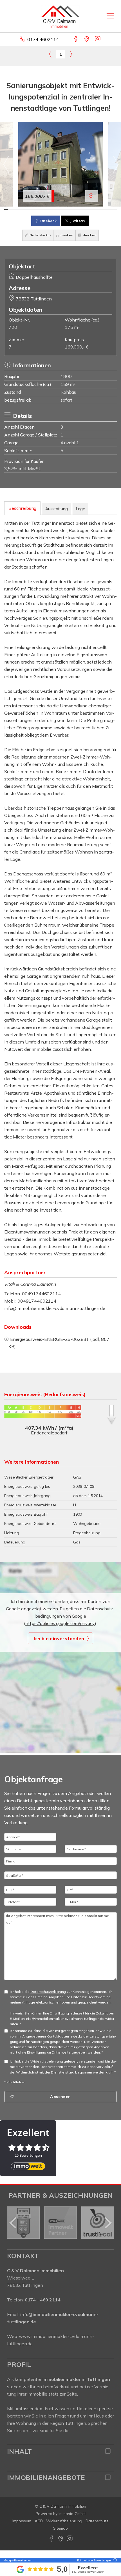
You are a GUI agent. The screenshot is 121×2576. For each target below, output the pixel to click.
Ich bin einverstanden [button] (59, 1638)
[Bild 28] (107, 210)
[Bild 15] (59, 210)
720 (13, 327)
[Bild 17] (66, 210)
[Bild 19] (74, 210)
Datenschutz (97, 2521)
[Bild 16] (62, 210)
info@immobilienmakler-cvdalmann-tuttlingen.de (55, 1308)
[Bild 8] (32, 210)
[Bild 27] (104, 210)
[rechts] (71, 54)
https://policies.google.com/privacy (60, 1623)
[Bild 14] (55, 210)
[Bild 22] (85, 210)
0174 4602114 (43, 39)
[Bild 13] (51, 210)
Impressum (22, 2521)
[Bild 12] (47, 210)
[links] (50, 54)
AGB (39, 2521)
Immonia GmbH (72, 2514)
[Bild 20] (77, 210)
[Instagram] (98, 39)
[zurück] (13, 2223)
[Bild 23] (88, 210)
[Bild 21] (81, 210)
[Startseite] (60, 16)
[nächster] (108, 2223)
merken (66, 235)
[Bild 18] (70, 210)
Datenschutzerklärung (48, 1992)
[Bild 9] (36, 210)
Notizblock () (40, 235)
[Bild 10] (40, 210)
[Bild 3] (14, 210)
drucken (89, 235)
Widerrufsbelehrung (64, 2521)
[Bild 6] (25, 210)
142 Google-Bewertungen (88, 2572)
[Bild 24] (92, 210)
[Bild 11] (43, 210)
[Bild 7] (29, 210)
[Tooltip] (114, 2560)
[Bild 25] (96, 210)
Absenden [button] (60, 2097)
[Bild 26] (100, 210)
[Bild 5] (21, 210)
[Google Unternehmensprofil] (87, 39)
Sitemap (60, 2528)
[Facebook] (76, 39)
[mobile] (110, 16)
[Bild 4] (17, 210)
